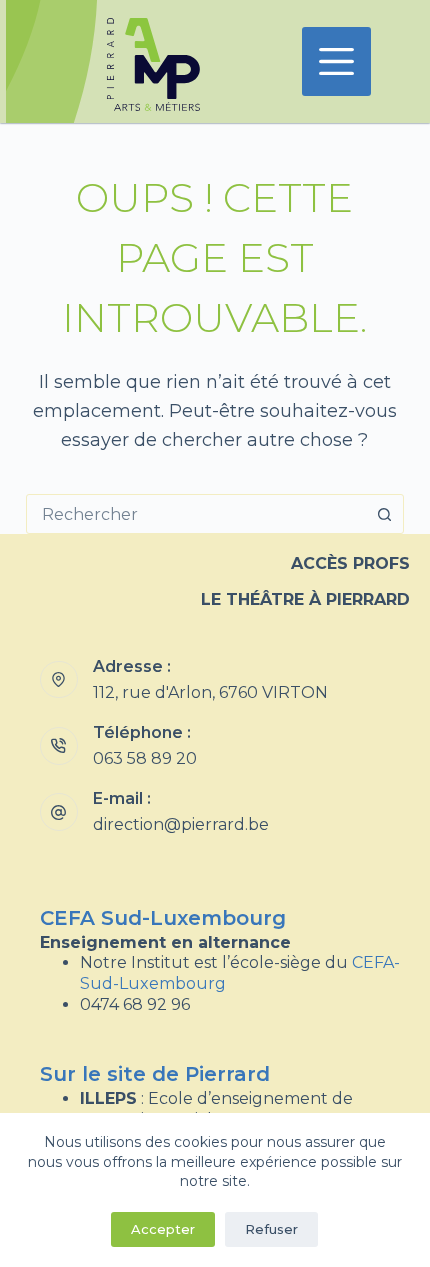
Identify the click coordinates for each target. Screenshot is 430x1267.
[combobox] (196, 514)
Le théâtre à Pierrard (305, 599)
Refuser (271, 1229)
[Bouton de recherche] (384, 514)
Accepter (163, 1229)
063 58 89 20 (145, 758)
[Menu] (336, 61)
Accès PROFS (350, 563)
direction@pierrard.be (181, 824)
